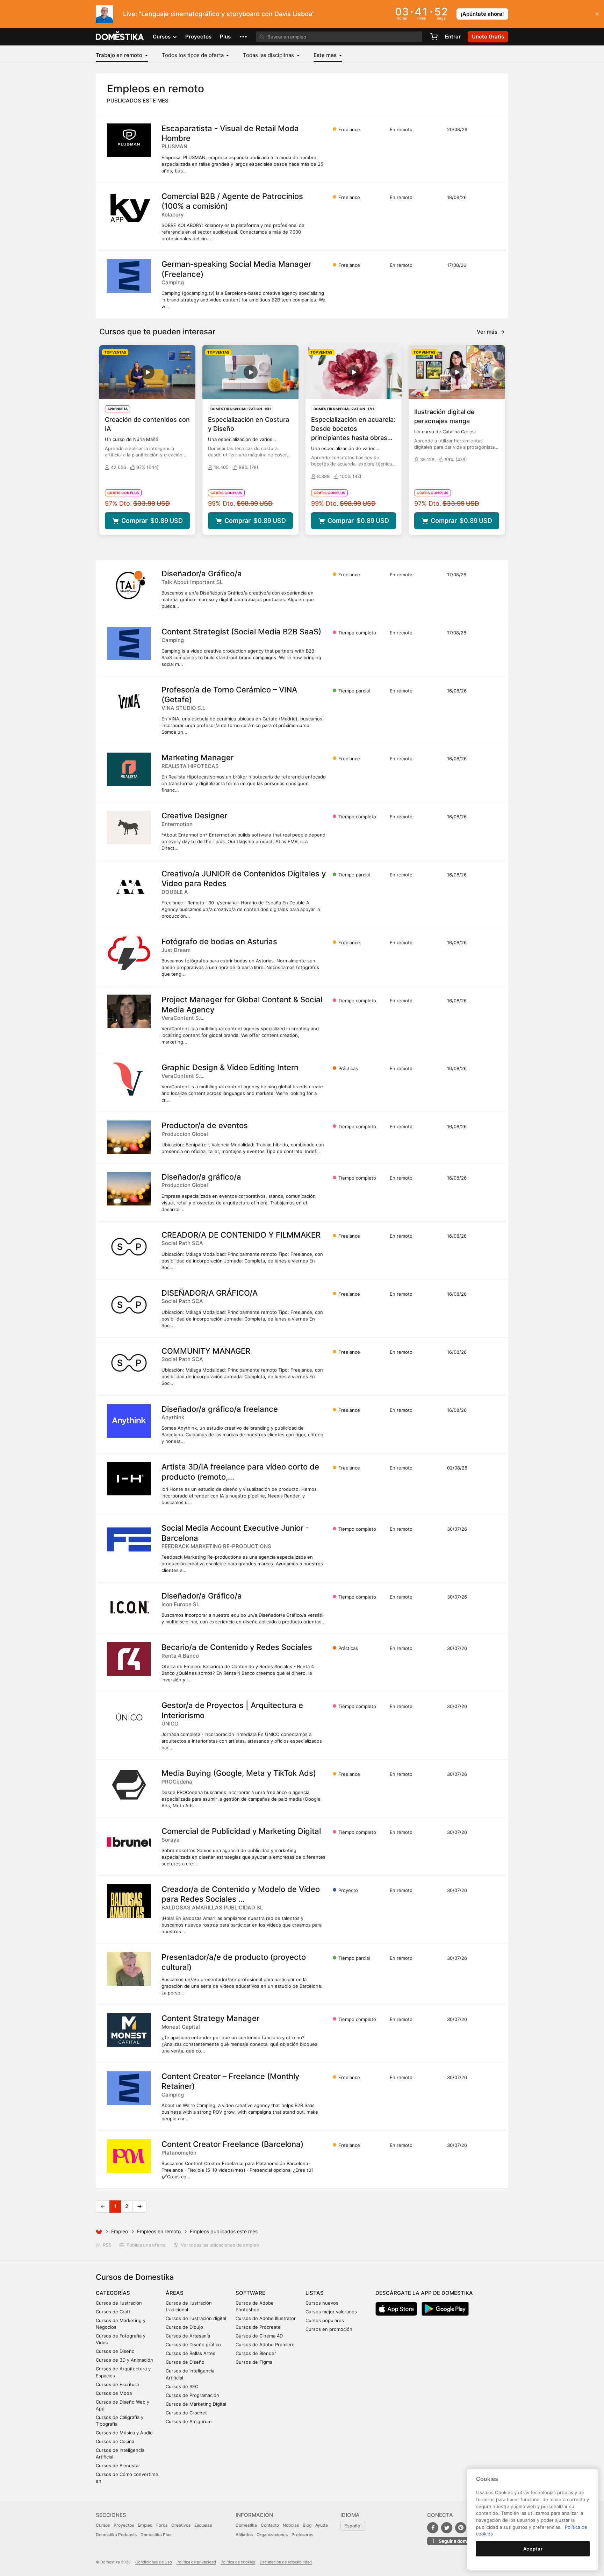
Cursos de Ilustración (119, 2303)
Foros (162, 2525)
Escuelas (203, 2525)
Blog (307, 2525)
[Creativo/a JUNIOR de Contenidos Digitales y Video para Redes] (129, 885)
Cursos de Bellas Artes (190, 2353)
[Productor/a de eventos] (129, 1137)
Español (353, 2526)
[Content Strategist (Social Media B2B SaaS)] (129, 643)
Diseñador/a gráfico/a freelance (220, 1409)
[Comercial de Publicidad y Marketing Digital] (129, 1843)
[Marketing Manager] (129, 769)
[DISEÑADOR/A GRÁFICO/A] (129, 1305)
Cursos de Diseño (115, 2351)
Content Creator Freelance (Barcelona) (232, 2144)
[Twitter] (447, 2528)
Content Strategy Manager (210, 2018)
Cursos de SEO (182, 2386)
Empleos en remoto (159, 2231)
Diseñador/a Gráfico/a (202, 574)
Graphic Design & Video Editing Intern (230, 1067)
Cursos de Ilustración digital (196, 2318)
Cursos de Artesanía (188, 2336)
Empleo (120, 2231)
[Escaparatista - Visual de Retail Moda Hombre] (129, 140)
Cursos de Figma (254, 2362)
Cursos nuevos (322, 2303)
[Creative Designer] (129, 827)
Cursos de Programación (192, 2395)
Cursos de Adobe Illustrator (266, 2318)
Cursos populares (325, 2320)
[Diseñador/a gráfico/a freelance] (129, 1421)
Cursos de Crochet (186, 2413)
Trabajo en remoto (120, 55)
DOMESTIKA (120, 37)
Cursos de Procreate (258, 2327)
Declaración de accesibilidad (286, 2562)
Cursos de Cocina (115, 2441)
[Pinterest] (461, 2528)
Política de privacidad (196, 2562)
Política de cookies (238, 2562)
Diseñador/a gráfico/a (201, 1177)
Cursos (103, 2525)
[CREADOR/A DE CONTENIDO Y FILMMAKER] (129, 1247)
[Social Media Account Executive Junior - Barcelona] (129, 1540)
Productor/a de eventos (205, 1125)
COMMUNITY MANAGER (206, 1351)
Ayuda (322, 2525)
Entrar (453, 37)
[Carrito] (434, 37)
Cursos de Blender (256, 2353)
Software (250, 2293)
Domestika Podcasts (116, 2535)
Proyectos (198, 37)
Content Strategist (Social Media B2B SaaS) (241, 632)
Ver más (491, 332)
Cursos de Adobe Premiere (265, 2344)
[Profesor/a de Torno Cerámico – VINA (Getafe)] (129, 702)
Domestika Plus (156, 2535)
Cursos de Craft (113, 2312)
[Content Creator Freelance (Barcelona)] (129, 2156)
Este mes (326, 55)
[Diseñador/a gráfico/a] (129, 1189)
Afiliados (244, 2535)
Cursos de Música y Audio (124, 2433)
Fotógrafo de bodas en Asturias (219, 941)
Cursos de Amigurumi (189, 2421)
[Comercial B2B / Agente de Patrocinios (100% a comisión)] (129, 208)
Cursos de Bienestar (118, 2465)
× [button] (597, 13)
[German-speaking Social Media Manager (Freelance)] (129, 276)
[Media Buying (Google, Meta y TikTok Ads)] (129, 1785)
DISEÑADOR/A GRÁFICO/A (210, 1293)
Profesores (302, 2535)
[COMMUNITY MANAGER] (129, 1363)
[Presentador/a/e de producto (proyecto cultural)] (129, 1969)
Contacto (270, 2525)
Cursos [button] (162, 37)
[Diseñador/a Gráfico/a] (129, 585)
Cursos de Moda (114, 2393)
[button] (243, 37)
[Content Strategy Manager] (129, 2030)
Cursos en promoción (329, 2329)
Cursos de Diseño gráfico (193, 2344)
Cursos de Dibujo (184, 2327)
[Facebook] (433, 2528)
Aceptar (533, 2549)
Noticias (291, 2525)
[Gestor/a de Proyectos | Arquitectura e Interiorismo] (129, 1717)
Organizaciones (272, 2535)
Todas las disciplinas (269, 55)
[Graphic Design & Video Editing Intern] (129, 1079)
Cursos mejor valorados (331, 2312)
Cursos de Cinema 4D (259, 2336)
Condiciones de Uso (154, 2562)
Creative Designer (194, 816)
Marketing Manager (197, 757)
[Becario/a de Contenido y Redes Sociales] (129, 1659)
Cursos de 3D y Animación (124, 2360)
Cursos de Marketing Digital (196, 2404)
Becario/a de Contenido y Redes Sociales (237, 1647)
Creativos (181, 2525)
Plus (225, 37)
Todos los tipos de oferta (193, 55)
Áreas (175, 2293)
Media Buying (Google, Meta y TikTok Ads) (239, 1773)
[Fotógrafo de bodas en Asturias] (129, 953)
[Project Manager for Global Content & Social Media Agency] (129, 1011)
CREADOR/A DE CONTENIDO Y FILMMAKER (241, 1235)
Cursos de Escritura (117, 2384)
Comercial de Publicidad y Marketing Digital (241, 1831)
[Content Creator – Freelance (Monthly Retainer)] (129, 2088)
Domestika (246, 2525)
